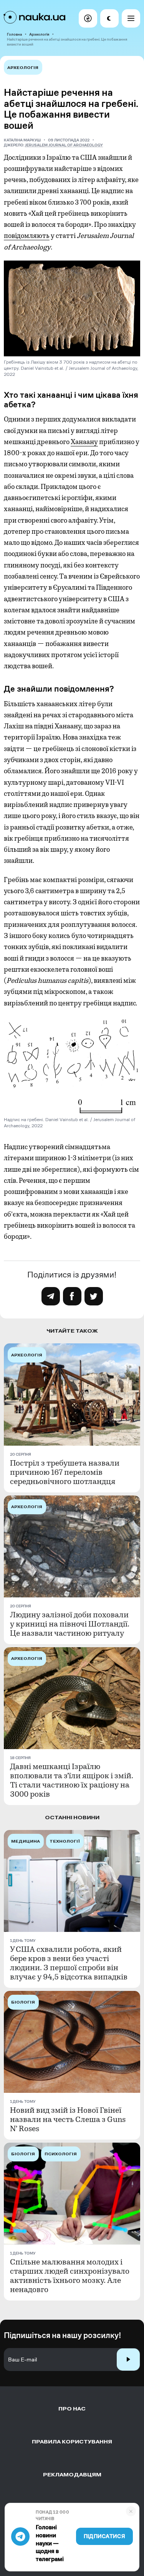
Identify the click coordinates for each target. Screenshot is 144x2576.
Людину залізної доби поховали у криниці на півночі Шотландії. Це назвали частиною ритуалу (70, 1624)
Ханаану (84, 442)
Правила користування (72, 2442)
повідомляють (27, 236)
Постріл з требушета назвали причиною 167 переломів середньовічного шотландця (65, 1472)
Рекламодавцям (72, 2475)
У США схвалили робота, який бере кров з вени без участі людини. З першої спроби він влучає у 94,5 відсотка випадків (69, 1963)
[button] (88, 18)
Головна (14, 34)
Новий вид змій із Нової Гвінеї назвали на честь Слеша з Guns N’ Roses (68, 2120)
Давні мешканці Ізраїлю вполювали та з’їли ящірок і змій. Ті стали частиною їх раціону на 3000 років (72, 1781)
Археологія (39, 34)
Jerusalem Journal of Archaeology (64, 145)
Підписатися (104, 2536)
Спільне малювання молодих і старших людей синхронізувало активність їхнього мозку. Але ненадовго (70, 2276)
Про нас (72, 2409)
